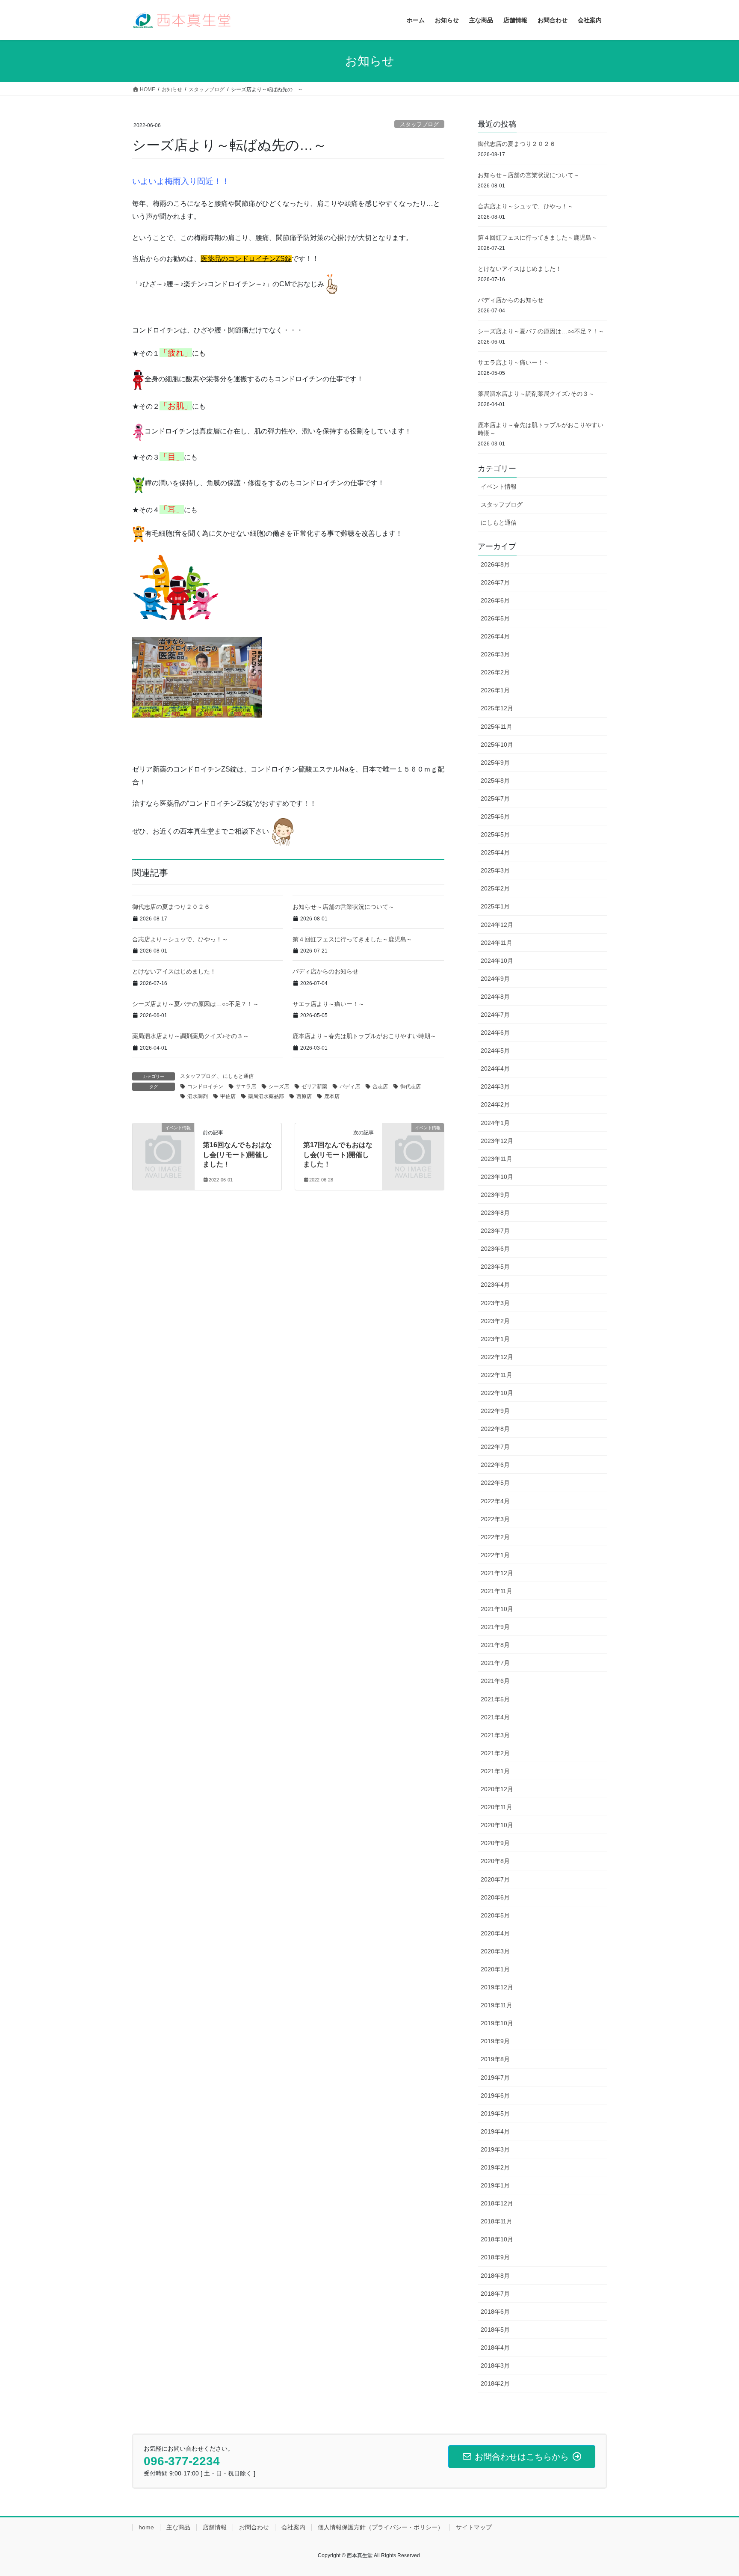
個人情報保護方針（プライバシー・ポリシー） (381, 2527)
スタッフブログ (419, 124)
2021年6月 (495, 1681)
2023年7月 (495, 1231)
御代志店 (411, 1086)
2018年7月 (495, 2294)
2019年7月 (495, 2077)
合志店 (380, 1086)
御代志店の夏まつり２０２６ (171, 907)
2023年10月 (497, 1177)
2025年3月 (495, 870)
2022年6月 (495, 1465)
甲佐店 (228, 1096)
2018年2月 (495, 2383)
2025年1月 (495, 906)
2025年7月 (495, 798)
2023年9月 (495, 1195)
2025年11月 (497, 727)
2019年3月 (495, 2149)
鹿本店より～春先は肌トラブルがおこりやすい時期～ (364, 1036)
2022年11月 (497, 1375)
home (146, 2527)
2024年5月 (495, 1051)
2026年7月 (495, 582)
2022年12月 (497, 1357)
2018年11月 (497, 2221)
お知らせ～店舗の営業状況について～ (343, 907)
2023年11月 (497, 1159)
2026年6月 (495, 600)
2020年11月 (497, 1807)
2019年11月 (497, 2005)
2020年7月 (495, 1879)
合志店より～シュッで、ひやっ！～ (180, 939)
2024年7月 (495, 1015)
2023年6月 (495, 1249)
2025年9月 (495, 763)
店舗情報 (215, 2527)
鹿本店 (332, 1096)
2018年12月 (497, 2203)
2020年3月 (495, 1951)
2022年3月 (495, 1519)
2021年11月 (497, 1591)
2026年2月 (495, 672)
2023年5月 (495, 1267)
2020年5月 (495, 1915)
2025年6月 (495, 816)
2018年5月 (495, 2330)
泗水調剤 (198, 1096)
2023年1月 (495, 1339)
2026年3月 (495, 654)
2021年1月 (495, 1771)
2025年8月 (495, 781)
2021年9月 (495, 1627)
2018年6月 (495, 2312)
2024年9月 (495, 979)
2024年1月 (495, 1123)
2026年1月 (495, 690)
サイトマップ (474, 2527)
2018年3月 (495, 2365)
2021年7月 (495, 1663)
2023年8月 (495, 1213)
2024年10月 (497, 961)
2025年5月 (495, 834)
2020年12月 (497, 1789)
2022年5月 (495, 1483)
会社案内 (293, 2527)
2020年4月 (495, 1933)
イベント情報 (499, 487)
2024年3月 (495, 1086)
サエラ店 (246, 1086)
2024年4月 (495, 1068)
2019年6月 (495, 2095)
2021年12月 (497, 1573)
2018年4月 (495, 2347)
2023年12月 (497, 1141)
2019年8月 (495, 2059)
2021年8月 (495, 1645)
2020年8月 (495, 1861)
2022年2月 (495, 1537)
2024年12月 (497, 925)
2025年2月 (495, 888)
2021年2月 (495, 1753)
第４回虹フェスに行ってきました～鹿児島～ (352, 939)
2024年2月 (495, 1104)
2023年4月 (495, 1285)
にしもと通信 (238, 1076)
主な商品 (178, 2527)
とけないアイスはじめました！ (174, 971)
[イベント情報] (163, 1142)
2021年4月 (495, 1717)
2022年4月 (495, 1501)
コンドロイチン (205, 1086)
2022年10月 (497, 1393)
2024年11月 (497, 943)
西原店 (304, 1096)
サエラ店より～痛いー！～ (328, 1004)
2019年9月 (495, 2041)
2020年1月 (495, 1969)
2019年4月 (495, 2131)
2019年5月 (495, 2113)
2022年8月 (495, 1429)
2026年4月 (495, 636)
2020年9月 (495, 1843)
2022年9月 (495, 1411)
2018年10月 (497, 2239)
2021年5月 (495, 1699)
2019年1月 (495, 2185)
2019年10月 (497, 2023)
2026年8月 (495, 564)
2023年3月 (495, 1303)
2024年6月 (495, 1033)
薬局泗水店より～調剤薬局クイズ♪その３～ (191, 1036)
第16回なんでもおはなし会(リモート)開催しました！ (237, 1154)
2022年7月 (495, 1447)
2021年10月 (497, 1609)
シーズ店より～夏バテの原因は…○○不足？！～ (195, 1004)
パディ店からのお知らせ (325, 971)
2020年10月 (497, 1825)
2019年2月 (495, 2167)
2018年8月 (495, 2276)
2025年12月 (497, 708)
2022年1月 (495, 1555)
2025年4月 (495, 852)
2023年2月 (495, 1321)
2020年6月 (495, 1897)
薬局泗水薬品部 (266, 1096)
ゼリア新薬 (314, 1086)
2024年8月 (495, 997)
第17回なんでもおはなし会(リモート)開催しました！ (338, 1154)
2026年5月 (495, 618)
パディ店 (350, 1086)
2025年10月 (497, 745)
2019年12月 (497, 1987)
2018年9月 (495, 2257)
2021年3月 (495, 1735)
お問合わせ (254, 2527)
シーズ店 (279, 1086)
